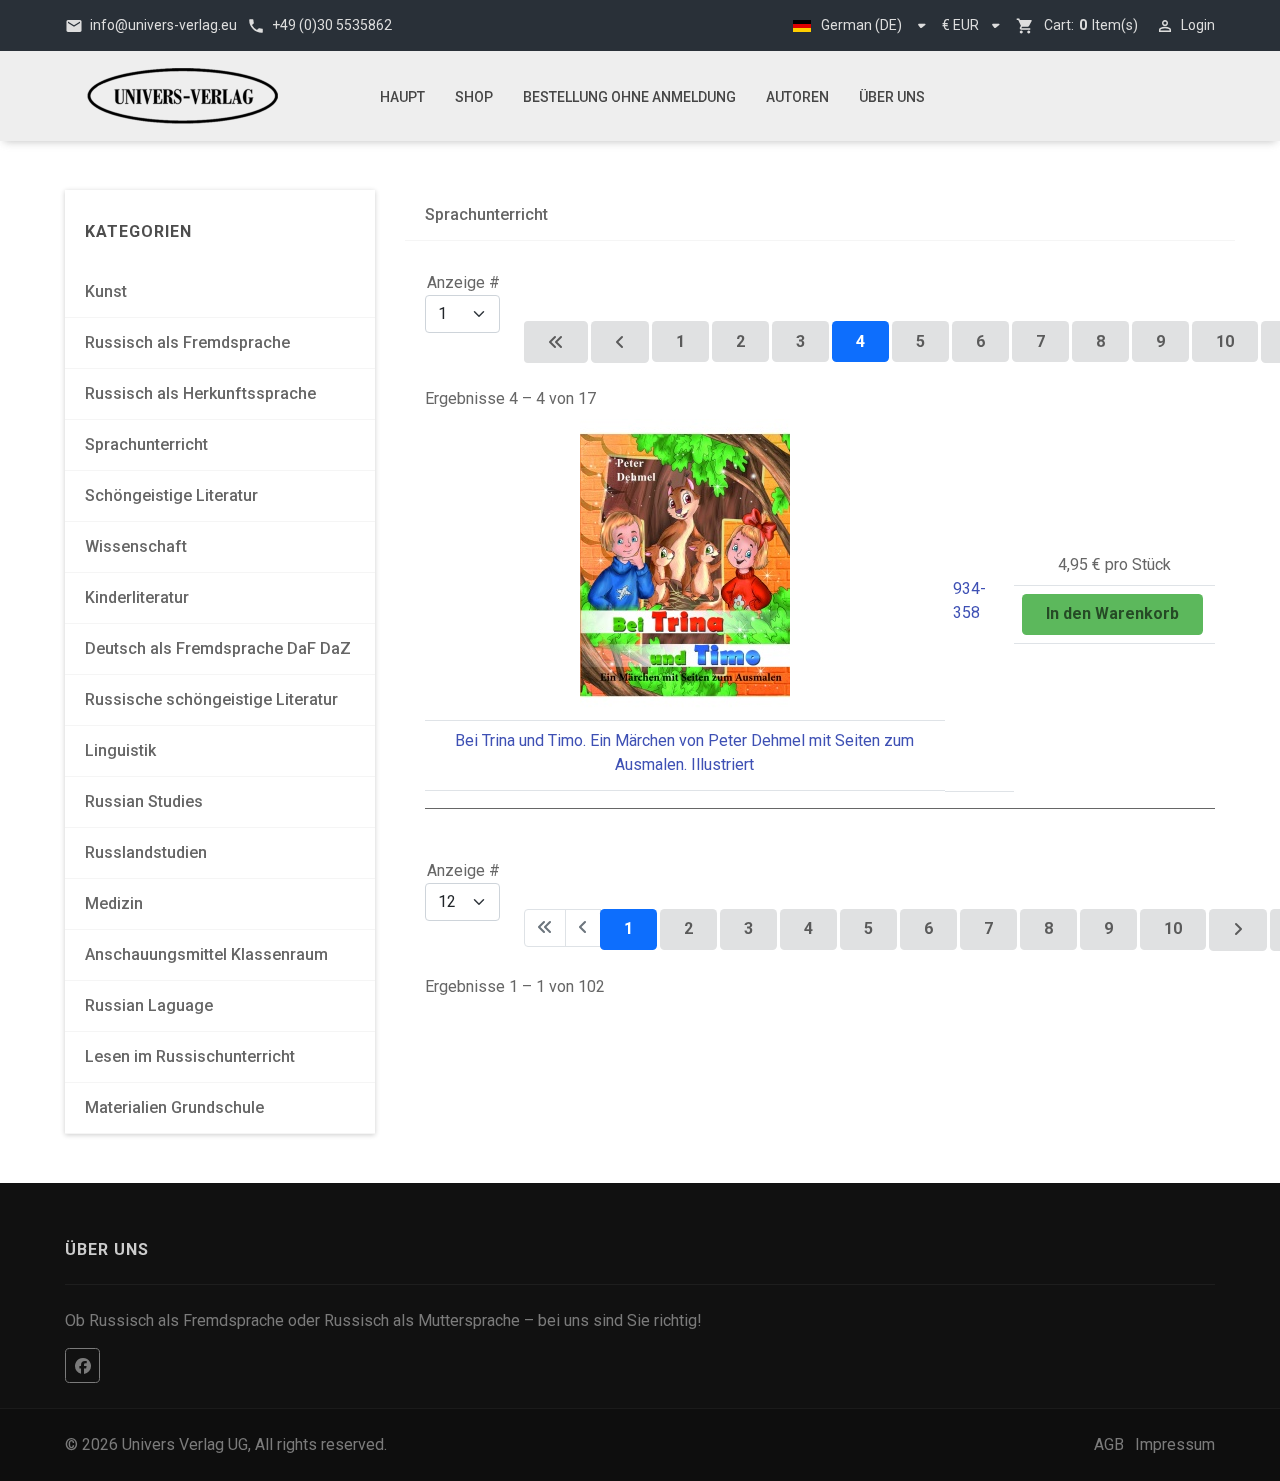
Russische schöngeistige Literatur (211, 699)
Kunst (106, 291)
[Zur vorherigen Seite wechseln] (620, 342)
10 (1225, 341)
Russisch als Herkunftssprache (200, 393)
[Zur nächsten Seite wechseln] (1238, 930)
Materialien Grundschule (174, 1107)
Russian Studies (144, 801)
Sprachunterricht (146, 444)
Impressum (1175, 1444)
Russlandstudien (146, 852)
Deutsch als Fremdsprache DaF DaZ (218, 648)
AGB (1109, 1444)
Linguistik (120, 750)
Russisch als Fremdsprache (187, 342)
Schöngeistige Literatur (171, 495)
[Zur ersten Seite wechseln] (556, 342)
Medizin (114, 903)
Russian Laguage (149, 1005)
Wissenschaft (136, 546)
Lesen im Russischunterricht (190, 1056)
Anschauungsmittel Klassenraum (206, 954)
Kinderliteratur (137, 597)
